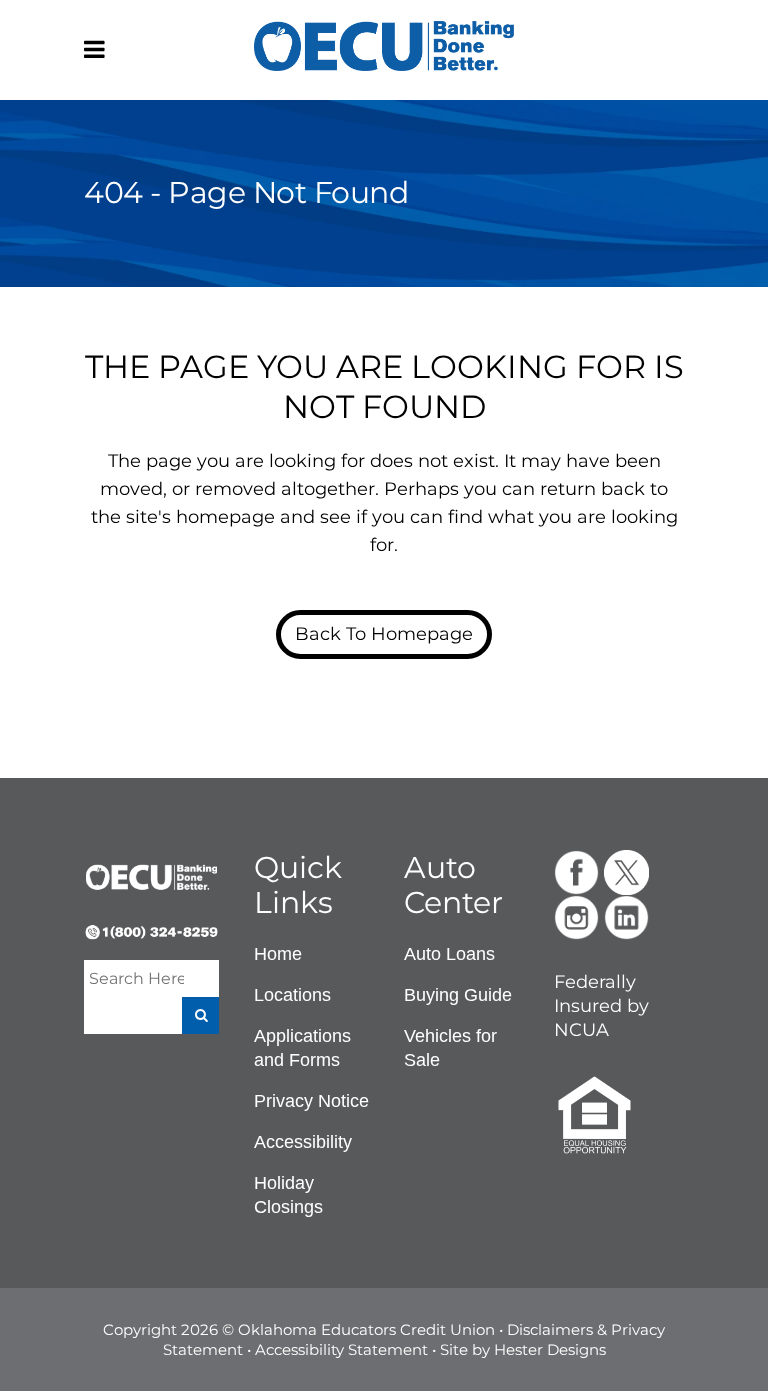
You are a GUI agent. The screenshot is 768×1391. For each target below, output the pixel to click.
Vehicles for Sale (450, 1048)
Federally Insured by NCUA (601, 1006)
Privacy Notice (311, 1101)
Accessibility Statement (341, 1349)
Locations (292, 995)
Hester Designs (550, 1349)
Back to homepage (384, 634)
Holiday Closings (288, 1195)
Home (278, 954)
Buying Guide (458, 995)
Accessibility (303, 1142)
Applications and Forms (302, 1048)
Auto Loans (449, 954)
